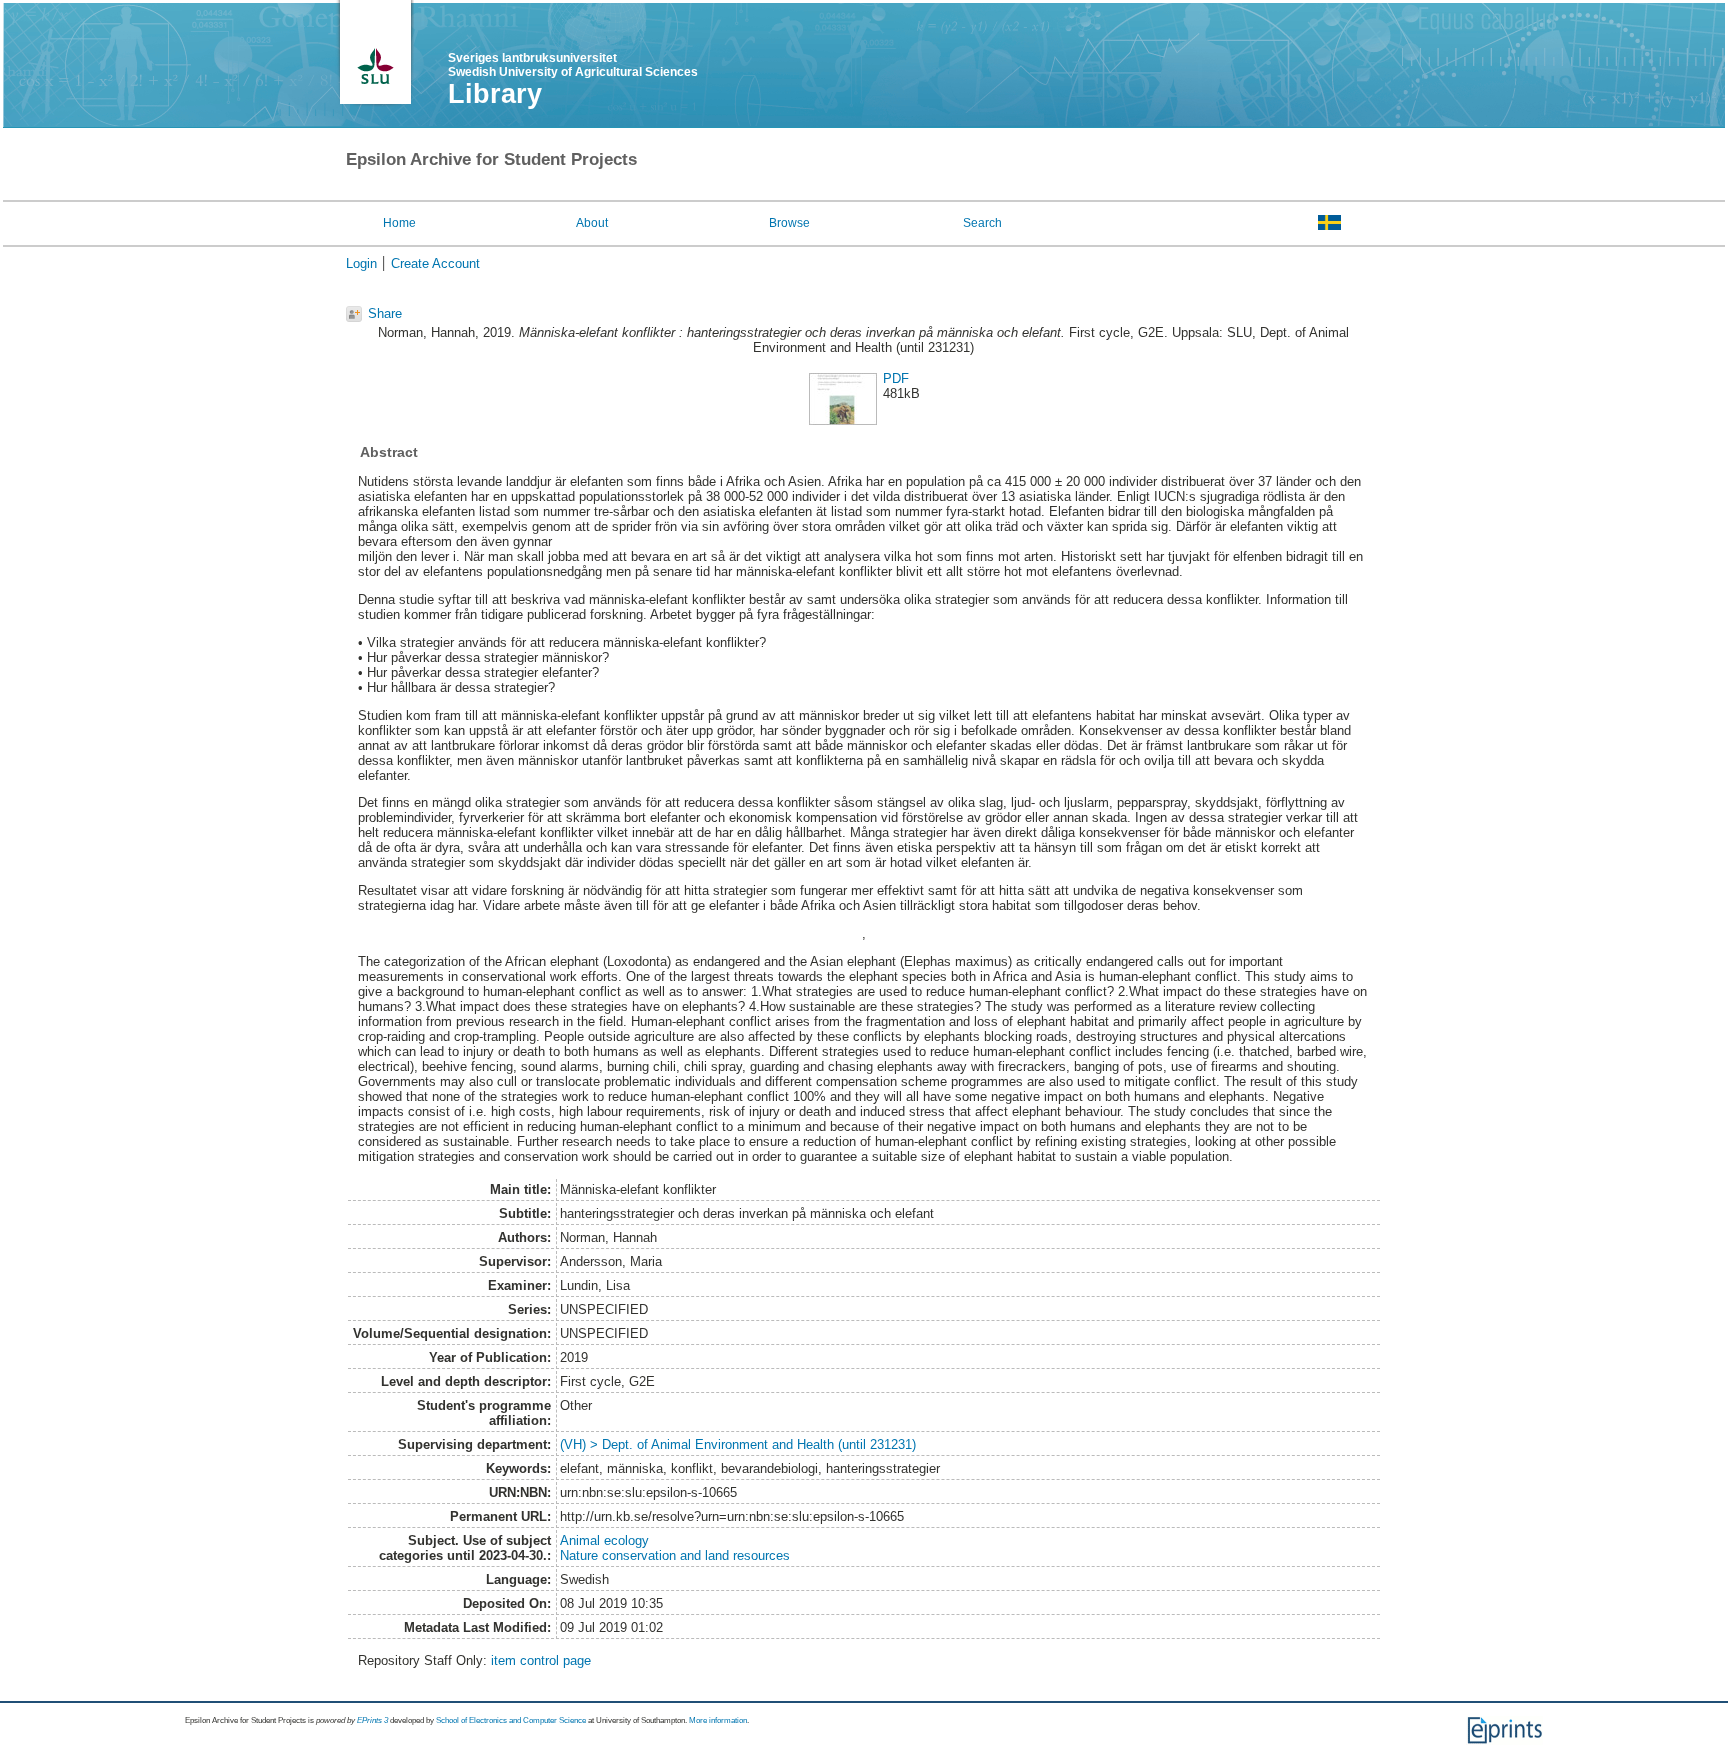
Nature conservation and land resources (675, 1555)
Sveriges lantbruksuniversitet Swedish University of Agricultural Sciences (573, 65)
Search (982, 223)
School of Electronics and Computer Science (511, 1720)
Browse (789, 223)
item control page (541, 1660)
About (592, 223)
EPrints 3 (372, 1720)
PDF (896, 378)
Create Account (435, 263)
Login (361, 263)
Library (495, 94)
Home (399, 223)
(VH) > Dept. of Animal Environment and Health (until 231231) (738, 1444)
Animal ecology (604, 1540)
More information (718, 1720)
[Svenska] (1329, 222)
